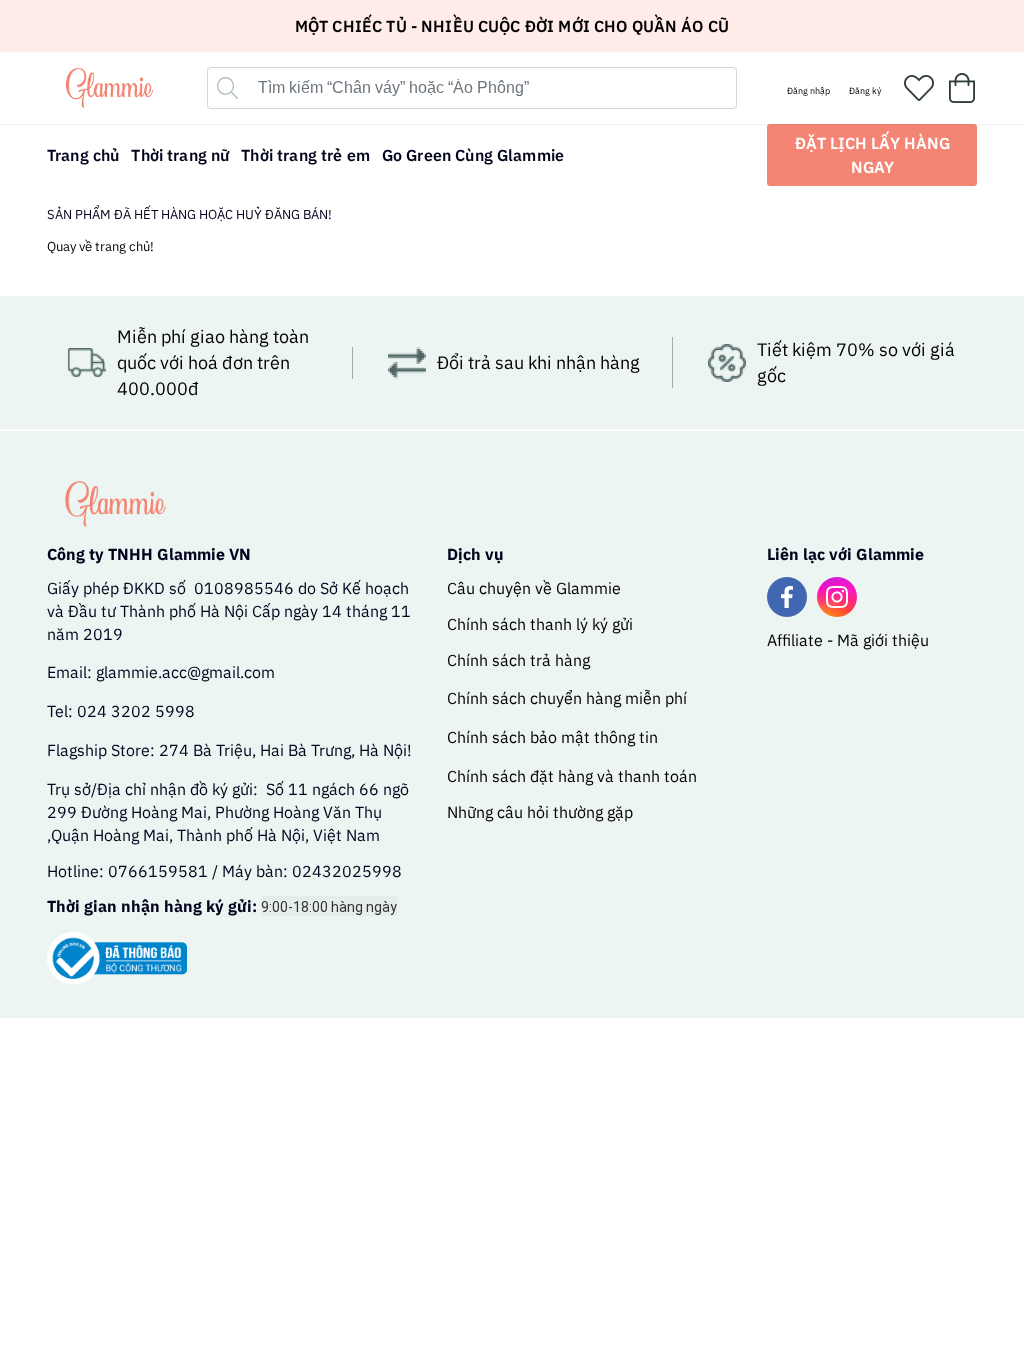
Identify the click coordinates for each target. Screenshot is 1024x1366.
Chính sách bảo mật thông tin (552, 737)
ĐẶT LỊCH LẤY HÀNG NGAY (872, 155)
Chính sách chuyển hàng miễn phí (567, 698)
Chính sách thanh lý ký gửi (540, 624)
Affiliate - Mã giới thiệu (848, 640)
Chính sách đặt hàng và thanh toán (572, 776)
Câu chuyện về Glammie (534, 588)
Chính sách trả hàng (518, 660)
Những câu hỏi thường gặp (540, 812)
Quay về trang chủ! (100, 246)
